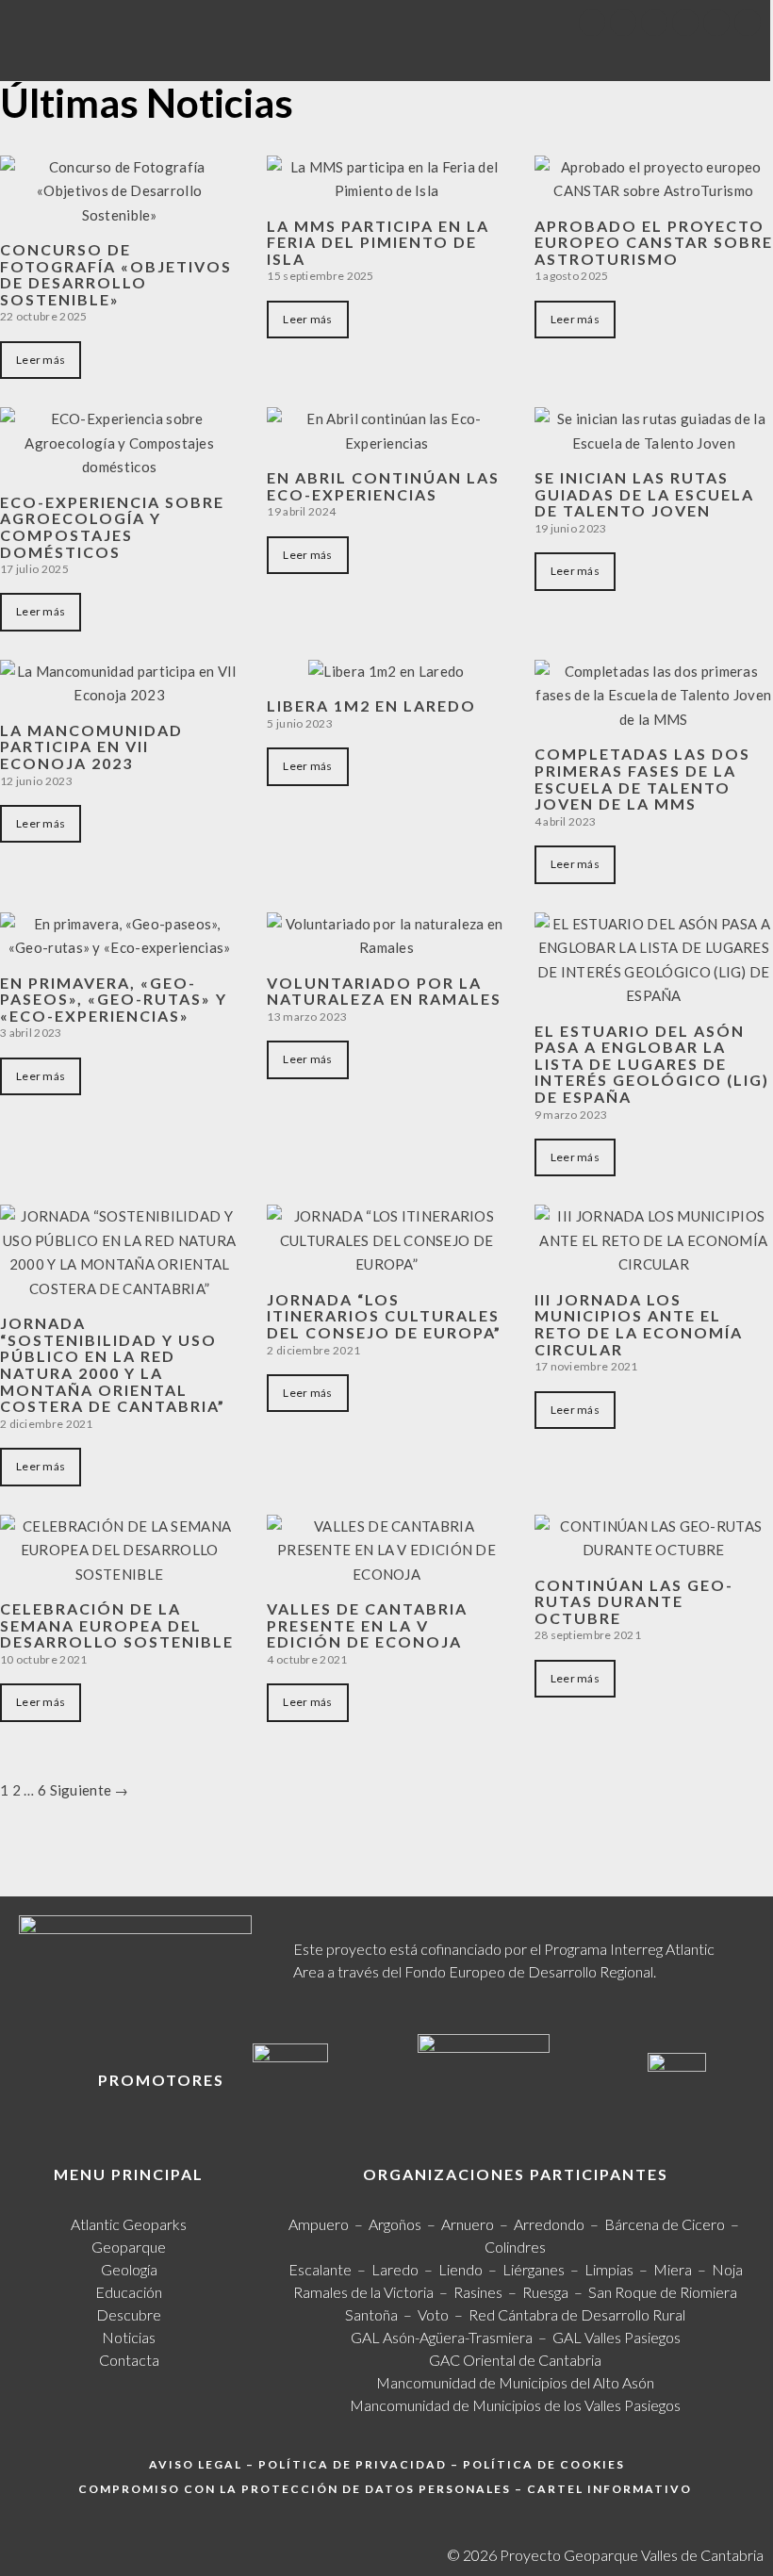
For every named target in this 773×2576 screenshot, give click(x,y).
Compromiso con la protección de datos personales (295, 2489)
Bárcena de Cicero (665, 2224)
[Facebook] (592, 23)
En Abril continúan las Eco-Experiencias (383, 486)
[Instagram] (685, 23)
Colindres (515, 2247)
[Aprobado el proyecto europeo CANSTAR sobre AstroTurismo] (654, 190)
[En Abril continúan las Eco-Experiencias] (386, 443)
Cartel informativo (609, 2489)
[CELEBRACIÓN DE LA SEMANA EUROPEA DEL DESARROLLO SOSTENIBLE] (119, 1574)
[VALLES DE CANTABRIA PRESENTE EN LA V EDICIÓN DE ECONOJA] (386, 1574)
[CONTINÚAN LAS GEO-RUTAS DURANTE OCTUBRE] (654, 1550)
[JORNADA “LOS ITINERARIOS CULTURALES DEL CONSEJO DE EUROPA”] (386, 1264)
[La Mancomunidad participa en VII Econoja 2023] (119, 695)
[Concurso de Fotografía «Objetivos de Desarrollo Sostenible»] (119, 215)
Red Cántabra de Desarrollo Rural (577, 2314)
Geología (129, 2269)
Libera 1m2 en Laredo (371, 706)
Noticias (129, 2337)
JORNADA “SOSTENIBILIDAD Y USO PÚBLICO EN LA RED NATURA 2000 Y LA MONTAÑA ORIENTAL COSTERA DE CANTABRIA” (113, 1364)
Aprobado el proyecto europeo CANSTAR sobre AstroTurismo (654, 242)
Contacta (129, 2360)
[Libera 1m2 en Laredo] (386, 671)
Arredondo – (559, 2224)
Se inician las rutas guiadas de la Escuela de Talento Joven (644, 494)
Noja (727, 2269)
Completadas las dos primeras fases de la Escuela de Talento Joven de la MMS (642, 779)
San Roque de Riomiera (663, 2292)
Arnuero (468, 2224)
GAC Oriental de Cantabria (515, 2360)
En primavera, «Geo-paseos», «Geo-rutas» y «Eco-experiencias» (114, 999)
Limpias (609, 2269)
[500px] (716, 23)
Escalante (320, 2269)
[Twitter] (623, 23)
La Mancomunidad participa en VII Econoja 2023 (91, 747)
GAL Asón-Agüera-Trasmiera (442, 2337)
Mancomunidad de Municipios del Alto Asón (515, 2382)
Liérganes (534, 2269)
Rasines (478, 2292)
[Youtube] (654, 23)
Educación (129, 2292)
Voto (433, 2314)
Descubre (129, 2314)
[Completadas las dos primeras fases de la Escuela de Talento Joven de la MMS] (654, 719)
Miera (673, 2269)
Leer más (41, 360)
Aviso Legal (196, 2464)
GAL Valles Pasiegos (617, 2337)
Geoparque (129, 2247)
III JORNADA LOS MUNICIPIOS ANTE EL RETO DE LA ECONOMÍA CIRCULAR (639, 1324)
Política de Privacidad (353, 2464)
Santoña (371, 2314)
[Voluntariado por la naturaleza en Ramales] (386, 947)
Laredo (395, 2269)
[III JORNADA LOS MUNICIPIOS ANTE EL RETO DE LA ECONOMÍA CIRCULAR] (654, 1264)
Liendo (461, 2269)
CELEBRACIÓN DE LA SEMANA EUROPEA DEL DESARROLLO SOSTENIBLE (117, 1625)
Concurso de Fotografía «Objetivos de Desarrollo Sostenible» (116, 274)
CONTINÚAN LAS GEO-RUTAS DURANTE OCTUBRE (634, 1601)
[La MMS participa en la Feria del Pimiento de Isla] (386, 190)
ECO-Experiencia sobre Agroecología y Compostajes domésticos (112, 527)
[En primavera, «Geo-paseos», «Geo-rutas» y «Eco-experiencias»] (119, 947)
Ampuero (319, 2224)
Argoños (395, 2224)
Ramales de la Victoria (366, 2292)
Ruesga (545, 2292)
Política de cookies (544, 2464)
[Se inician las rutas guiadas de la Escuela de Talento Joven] (654, 443)
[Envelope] (748, 23)
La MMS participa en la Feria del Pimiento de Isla (378, 242)
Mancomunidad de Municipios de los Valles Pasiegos (515, 2405)
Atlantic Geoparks (129, 2224)
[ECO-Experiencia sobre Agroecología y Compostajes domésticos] (119, 467)
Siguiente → (90, 1790)
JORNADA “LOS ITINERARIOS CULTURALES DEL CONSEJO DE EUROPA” (384, 1316)
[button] (461, 54)
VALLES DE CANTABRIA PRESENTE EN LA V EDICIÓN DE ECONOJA (367, 1625)
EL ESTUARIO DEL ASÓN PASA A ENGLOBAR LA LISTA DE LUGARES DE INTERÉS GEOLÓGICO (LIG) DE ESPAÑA (652, 1064)
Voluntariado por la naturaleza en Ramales (384, 991)
